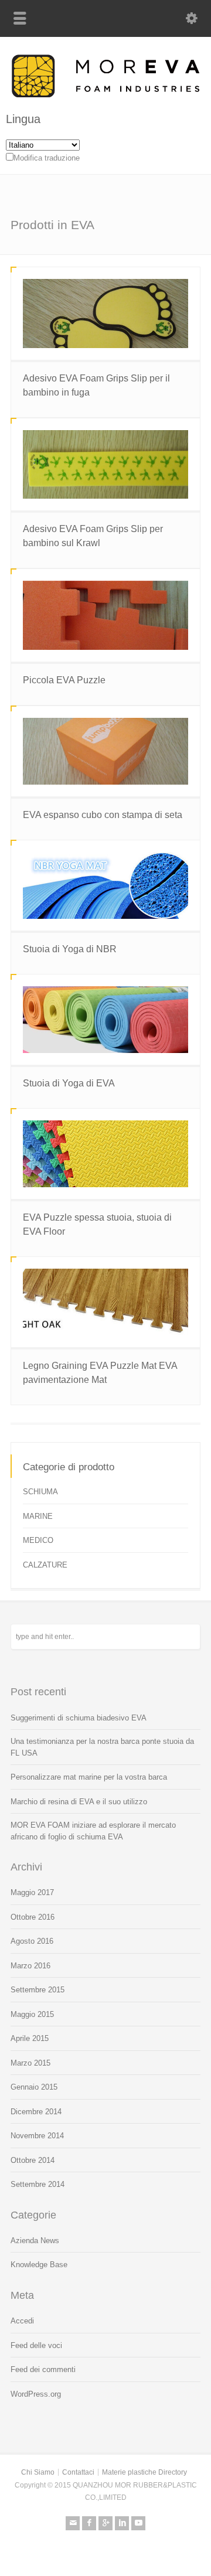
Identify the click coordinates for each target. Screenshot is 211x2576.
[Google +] (105, 2523)
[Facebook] (89, 2523)
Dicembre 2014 (36, 2112)
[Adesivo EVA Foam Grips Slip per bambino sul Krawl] (105, 465)
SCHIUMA (40, 1492)
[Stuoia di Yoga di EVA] (105, 1020)
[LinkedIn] (122, 2523)
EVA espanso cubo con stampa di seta (103, 815)
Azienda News (35, 2241)
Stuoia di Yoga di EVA (69, 1083)
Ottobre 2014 (33, 2160)
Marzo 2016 (30, 1966)
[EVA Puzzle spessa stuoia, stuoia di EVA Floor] (105, 1154)
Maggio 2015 (32, 2014)
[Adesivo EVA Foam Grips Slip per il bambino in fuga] (105, 314)
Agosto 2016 (32, 1941)
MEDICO (38, 1540)
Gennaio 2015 (34, 2087)
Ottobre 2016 (33, 1917)
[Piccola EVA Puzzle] (105, 615)
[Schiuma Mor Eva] (105, 95)
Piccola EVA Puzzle (64, 680)
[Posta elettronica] (73, 2523)
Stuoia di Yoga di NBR (70, 949)
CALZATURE (45, 1565)
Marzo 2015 (30, 2063)
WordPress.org (36, 2394)
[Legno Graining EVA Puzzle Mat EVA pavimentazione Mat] (105, 1302)
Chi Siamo (38, 2472)
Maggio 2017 (32, 1892)
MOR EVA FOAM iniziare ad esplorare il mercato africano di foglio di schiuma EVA (93, 1831)
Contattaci (78, 2472)
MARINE (38, 1516)
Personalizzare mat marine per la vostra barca (89, 1777)
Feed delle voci (36, 2345)
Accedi (22, 2321)
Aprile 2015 (30, 2038)
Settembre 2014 (38, 2184)
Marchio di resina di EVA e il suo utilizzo (79, 1802)
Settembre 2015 (38, 1990)
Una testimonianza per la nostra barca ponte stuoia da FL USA (102, 1747)
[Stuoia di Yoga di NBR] (105, 885)
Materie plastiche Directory (144, 2472)
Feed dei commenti (43, 2369)
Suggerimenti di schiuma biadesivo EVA (79, 1718)
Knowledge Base (39, 2265)
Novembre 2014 (37, 2136)
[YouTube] (138, 2523)
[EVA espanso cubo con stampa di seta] (105, 751)
